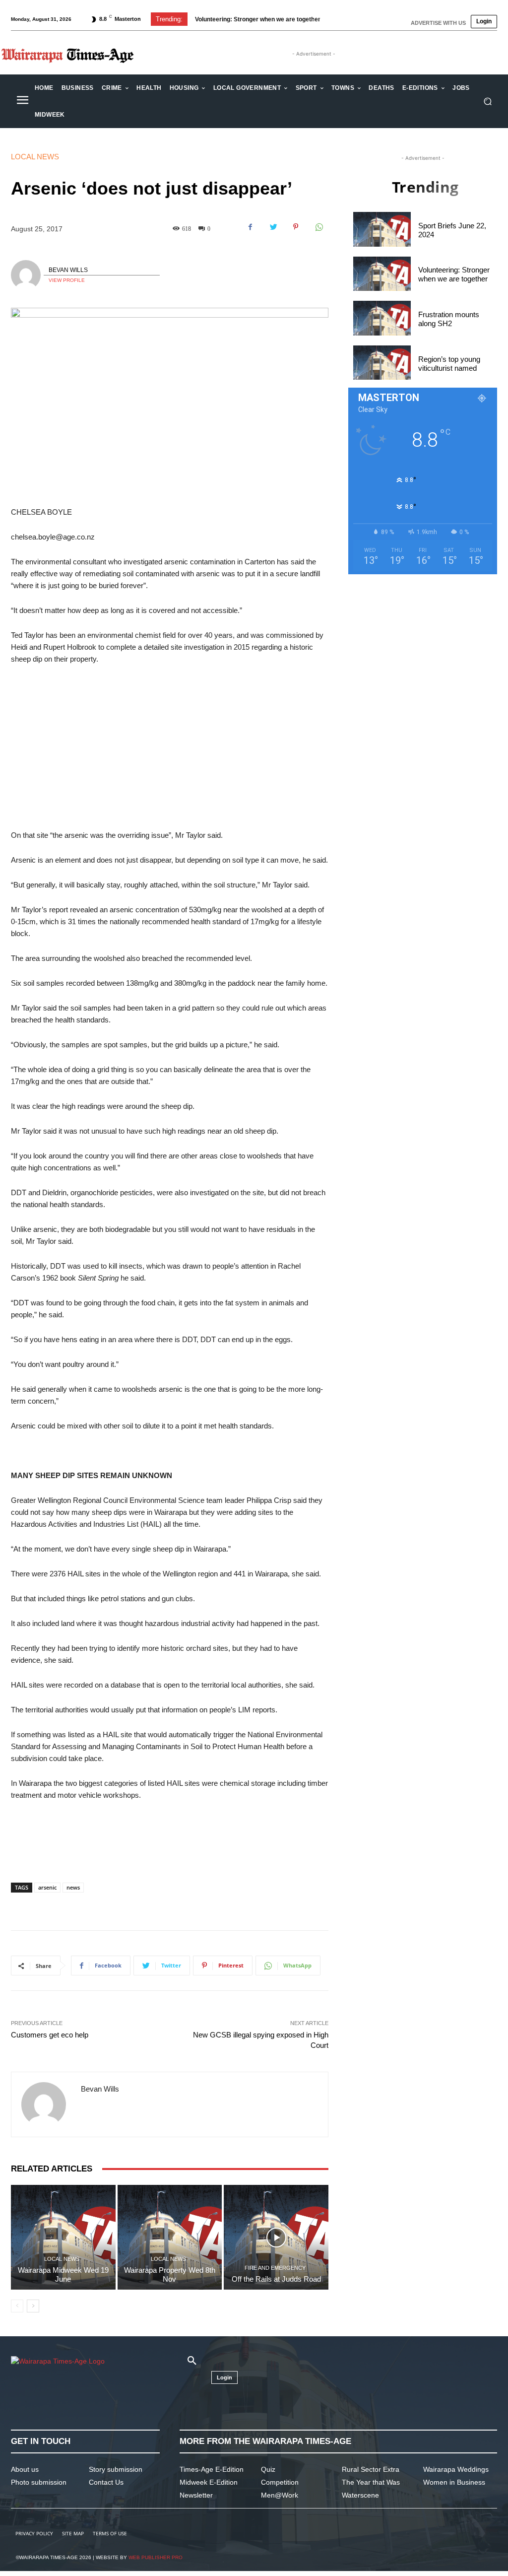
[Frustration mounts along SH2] (382, 318)
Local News (35, 157)
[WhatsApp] (318, 227)
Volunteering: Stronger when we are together (454, 274)
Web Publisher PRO (156, 2557)
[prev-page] (17, 2306)
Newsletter (196, 2495)
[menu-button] (22, 101)
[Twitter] (273, 227)
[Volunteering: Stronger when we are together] (382, 274)
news (73, 1887)
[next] (336, 19)
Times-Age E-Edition (212, 2469)
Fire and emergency (275, 2268)
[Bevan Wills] (27, 275)
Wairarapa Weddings (456, 2469)
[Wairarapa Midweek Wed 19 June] (63, 2237)
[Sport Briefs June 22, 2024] (382, 229)
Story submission (116, 2469)
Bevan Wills (68, 270)
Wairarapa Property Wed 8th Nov (170, 2274)
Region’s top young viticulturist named (449, 364)
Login (484, 21)
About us (25, 2469)
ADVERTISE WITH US (438, 23)
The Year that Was (371, 2482)
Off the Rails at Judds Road (276, 2279)
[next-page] (33, 2306)
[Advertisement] (170, 747)
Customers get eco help (50, 2035)
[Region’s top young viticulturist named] (382, 363)
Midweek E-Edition (209, 2482)
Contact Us (106, 2482)
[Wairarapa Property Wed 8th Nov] (170, 2237)
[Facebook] (250, 227)
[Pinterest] (296, 227)
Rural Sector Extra (371, 2469)
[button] (487, 102)
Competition (280, 2482)
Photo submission (39, 2482)
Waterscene (360, 2495)
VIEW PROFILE (67, 280)
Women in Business (454, 2482)
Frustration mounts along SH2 (246, 19)
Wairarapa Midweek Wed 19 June (63, 2274)
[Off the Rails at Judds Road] (276, 2237)
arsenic (47, 1887)
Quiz (268, 2469)
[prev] (320, 19)
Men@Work (280, 2495)
